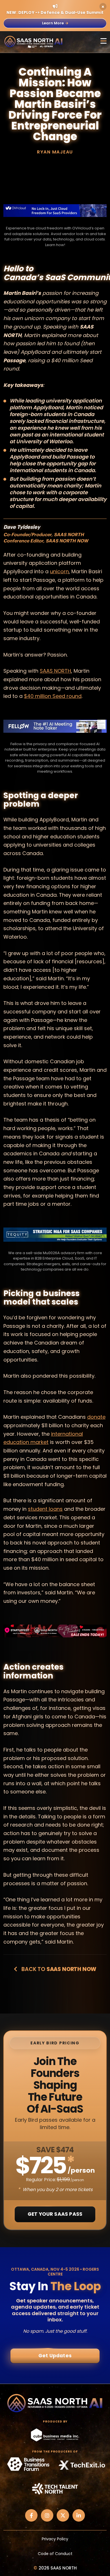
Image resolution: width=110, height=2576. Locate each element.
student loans (45, 1509)
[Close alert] (103, 7)
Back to (58, 1969)
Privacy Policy (55, 2539)
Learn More (53, 23)
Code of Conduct (55, 2554)
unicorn (59, 571)
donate (96, 1417)
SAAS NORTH (55, 671)
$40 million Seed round (53, 696)
